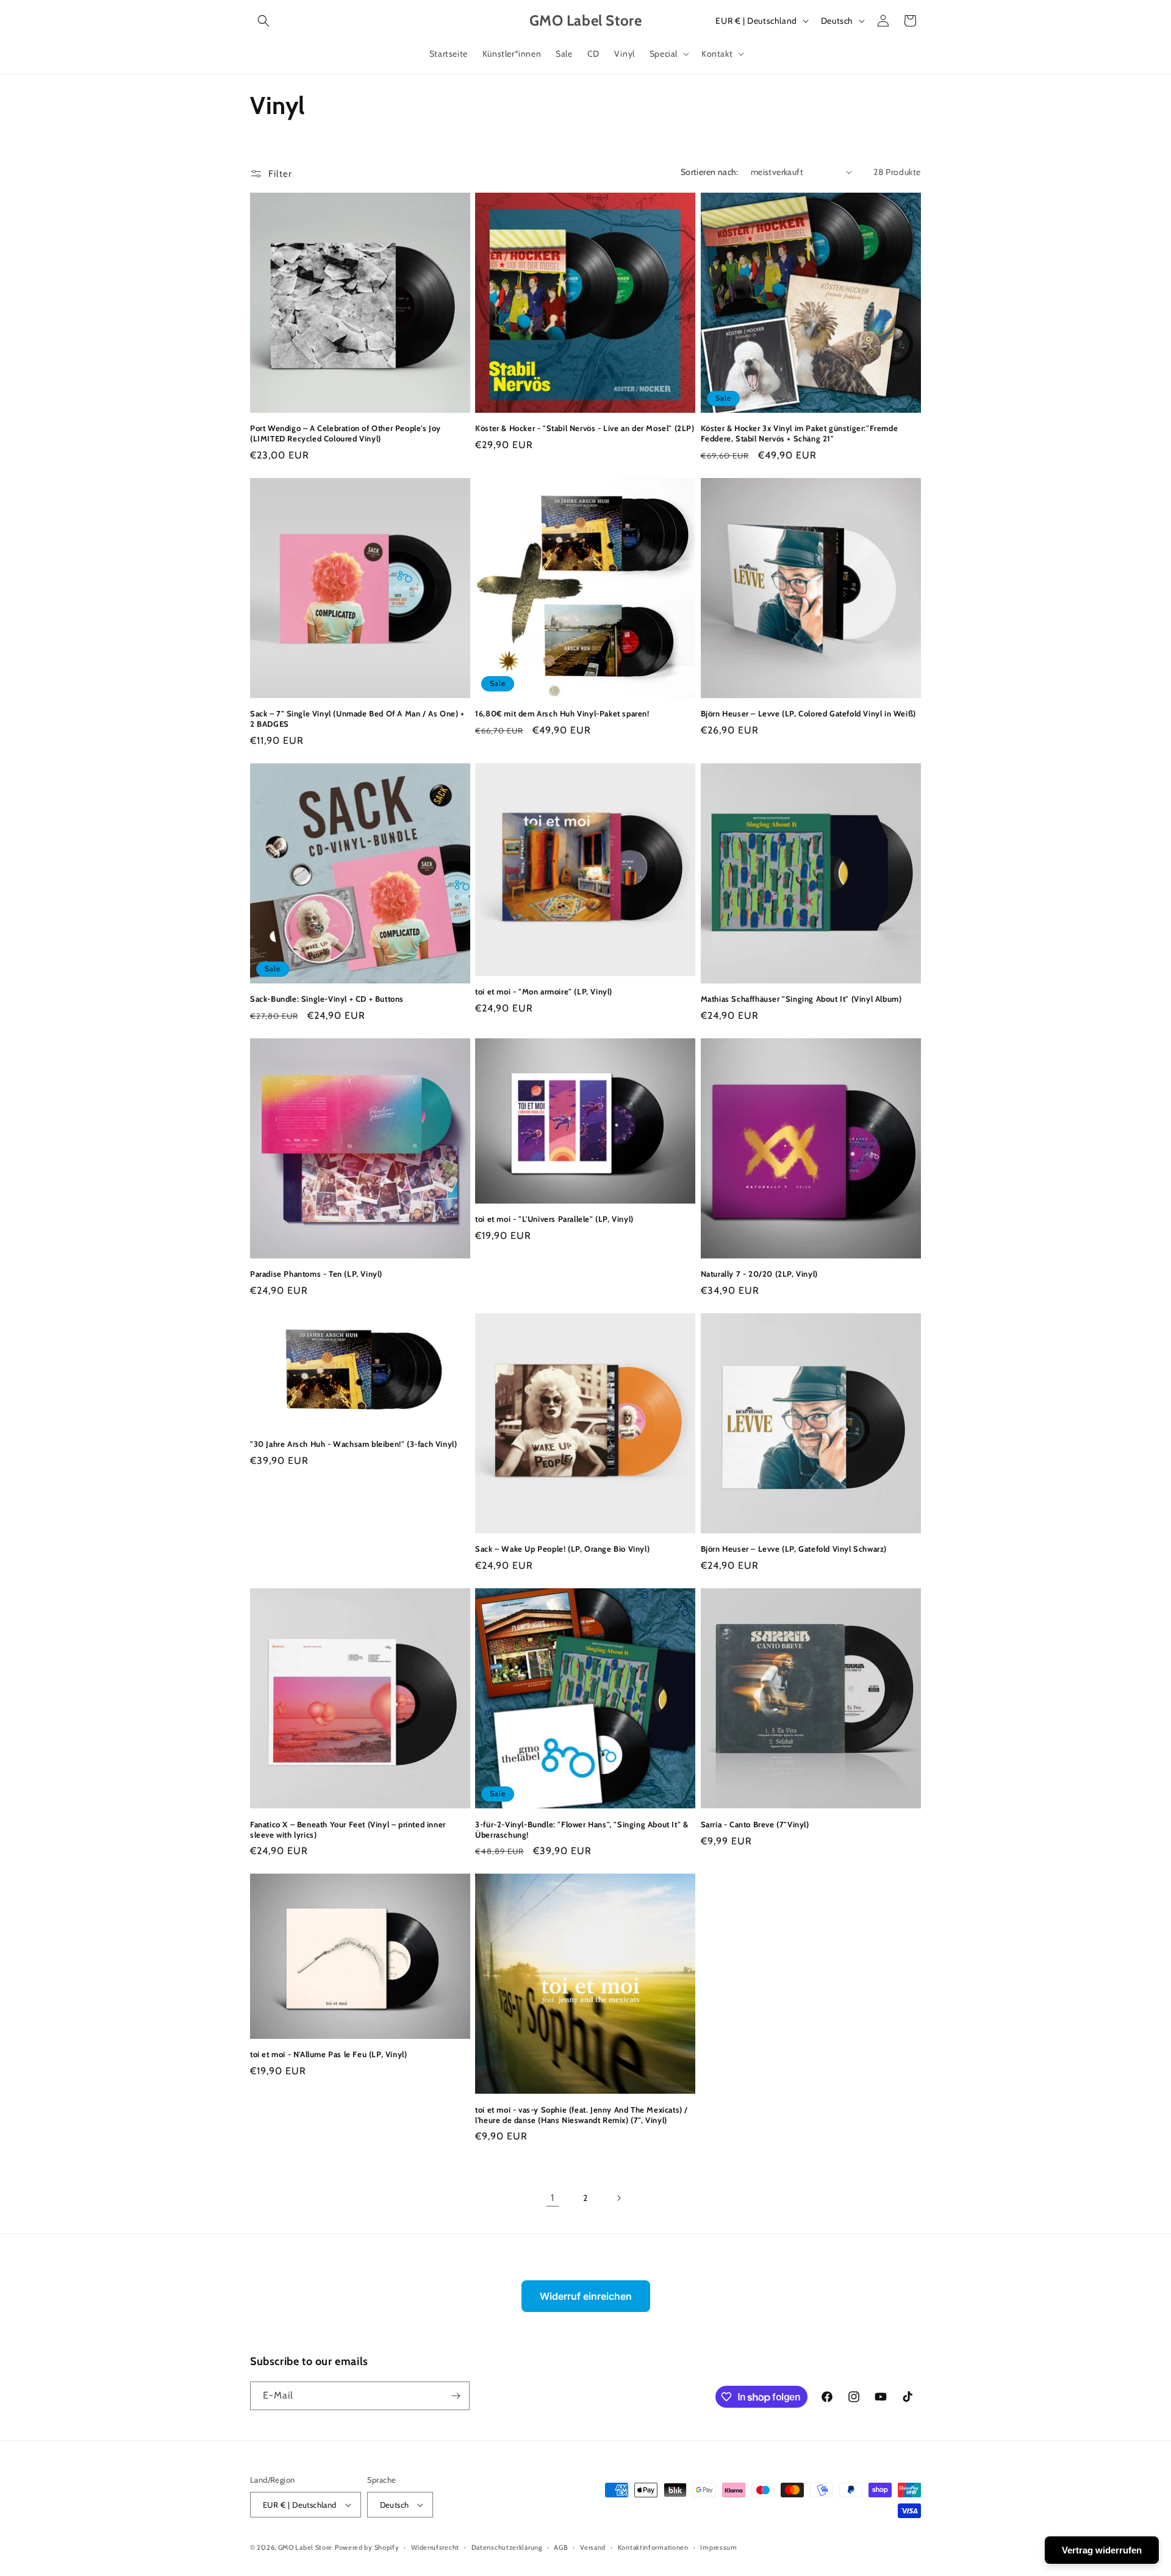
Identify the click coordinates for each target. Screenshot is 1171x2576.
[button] (263, 21)
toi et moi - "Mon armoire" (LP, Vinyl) (544, 991)
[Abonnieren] (456, 2396)
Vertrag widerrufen (1102, 2550)
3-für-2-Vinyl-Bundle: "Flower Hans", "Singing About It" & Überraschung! (582, 1829)
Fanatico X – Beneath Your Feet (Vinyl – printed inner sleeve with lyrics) (348, 1829)
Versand (593, 2547)
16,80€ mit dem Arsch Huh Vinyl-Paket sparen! (562, 713)
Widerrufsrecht (435, 2547)
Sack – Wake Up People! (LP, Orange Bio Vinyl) (562, 1549)
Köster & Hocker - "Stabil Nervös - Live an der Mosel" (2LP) (585, 428)
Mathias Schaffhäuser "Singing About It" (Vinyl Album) (801, 999)
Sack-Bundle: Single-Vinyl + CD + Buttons (327, 999)
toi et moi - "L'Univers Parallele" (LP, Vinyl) (554, 1219)
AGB (561, 2547)
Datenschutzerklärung (507, 2547)
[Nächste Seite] (618, 2198)
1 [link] (553, 2198)
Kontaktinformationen (653, 2547)
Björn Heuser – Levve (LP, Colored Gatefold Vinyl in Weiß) (808, 713)
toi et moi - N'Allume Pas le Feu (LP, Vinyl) (328, 2054)
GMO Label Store (306, 2547)
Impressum (718, 2547)
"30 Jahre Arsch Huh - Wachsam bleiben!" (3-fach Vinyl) (353, 1444)
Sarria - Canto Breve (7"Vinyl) (755, 1824)
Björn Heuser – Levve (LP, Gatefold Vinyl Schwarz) (794, 1549)
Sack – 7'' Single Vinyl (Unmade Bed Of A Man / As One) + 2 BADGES (357, 719)
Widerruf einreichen (586, 2296)
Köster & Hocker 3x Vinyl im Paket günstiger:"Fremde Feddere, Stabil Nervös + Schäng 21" (800, 433)
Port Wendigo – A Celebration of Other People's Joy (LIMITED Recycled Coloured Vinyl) (346, 433)
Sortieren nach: (710, 172)
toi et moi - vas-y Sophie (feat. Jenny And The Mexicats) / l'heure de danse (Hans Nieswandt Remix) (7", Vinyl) (582, 2115)
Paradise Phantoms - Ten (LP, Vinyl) (316, 1274)
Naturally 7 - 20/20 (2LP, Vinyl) (759, 1274)
